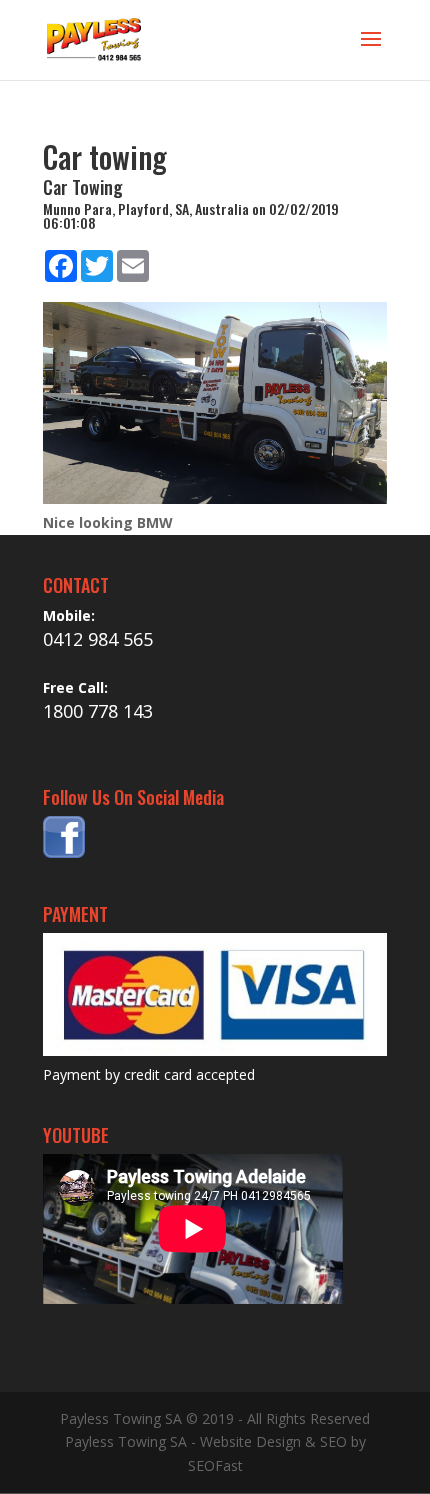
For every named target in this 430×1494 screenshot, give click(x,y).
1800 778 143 (98, 711)
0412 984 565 (98, 639)
